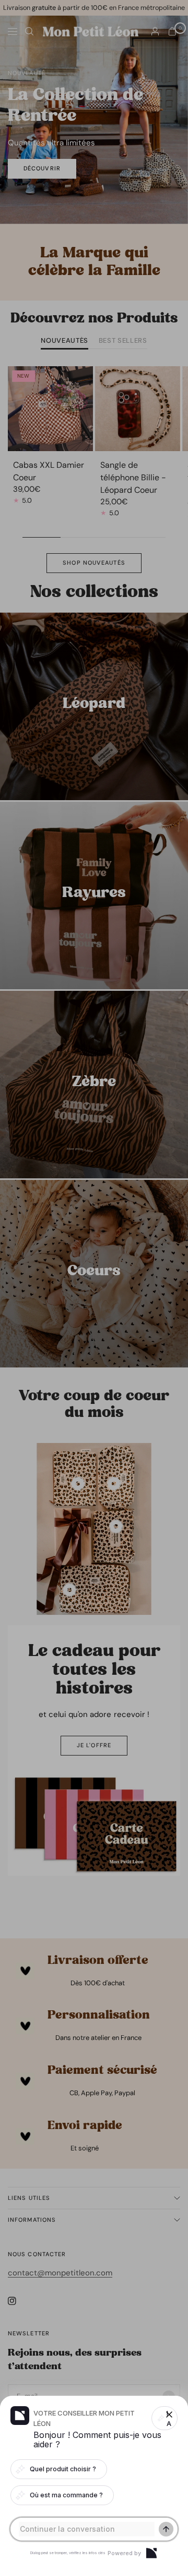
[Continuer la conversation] (166, 2529)
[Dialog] (151, 2553)
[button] (94, 1288)
